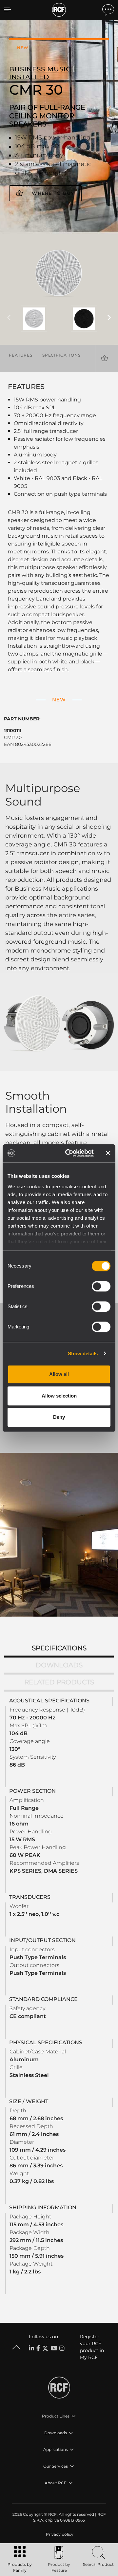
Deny (59, 1417)
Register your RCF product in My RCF (92, 2347)
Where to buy (53, 193)
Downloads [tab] (59, 1665)
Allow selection (59, 1396)
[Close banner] (108, 1153)
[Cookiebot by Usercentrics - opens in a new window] (69, 1153)
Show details (83, 1353)
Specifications (61, 355)
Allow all (59, 1374)
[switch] (101, 1286)
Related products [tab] (59, 1682)
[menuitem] (59, 2534)
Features (21, 355)
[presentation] (9, 318)
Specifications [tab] (59, 1648)
